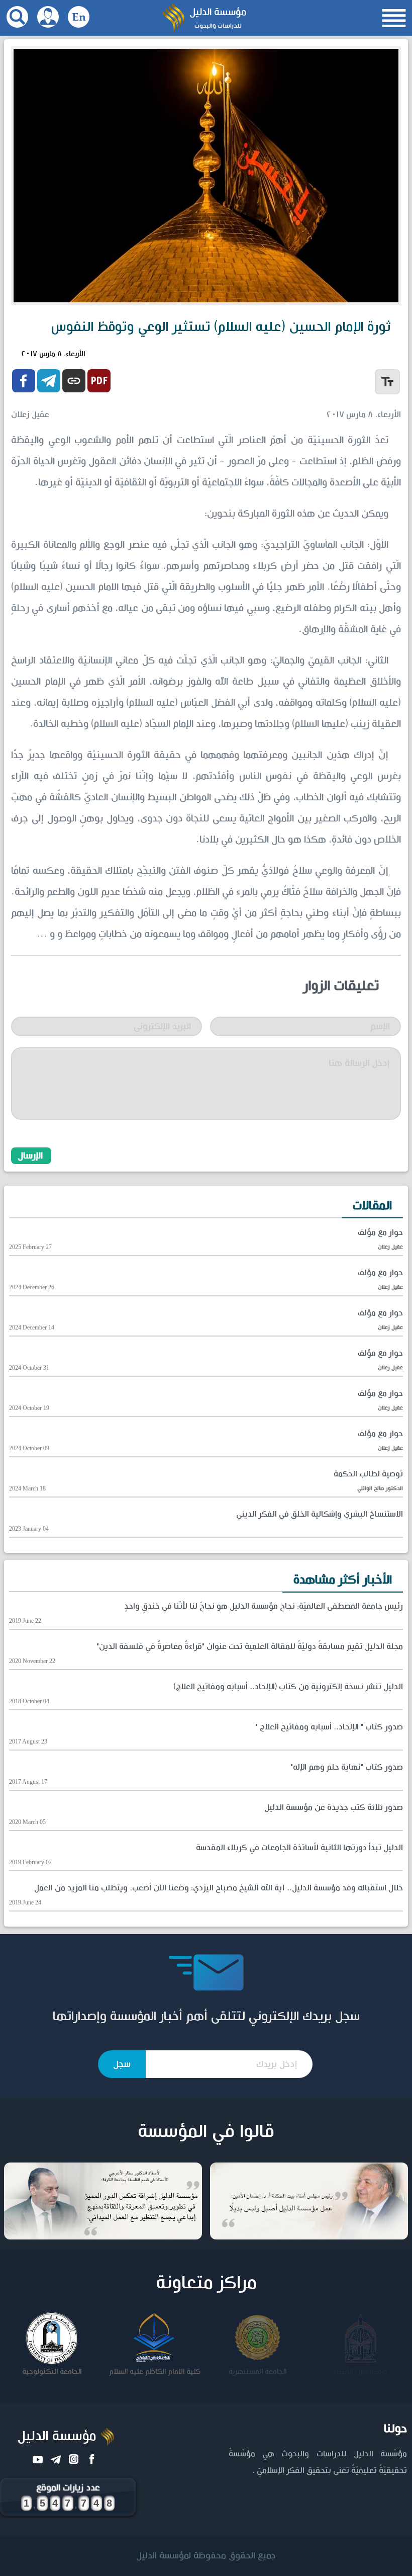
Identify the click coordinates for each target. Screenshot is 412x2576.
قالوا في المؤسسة (206, 2132)
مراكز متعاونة (206, 2283)
